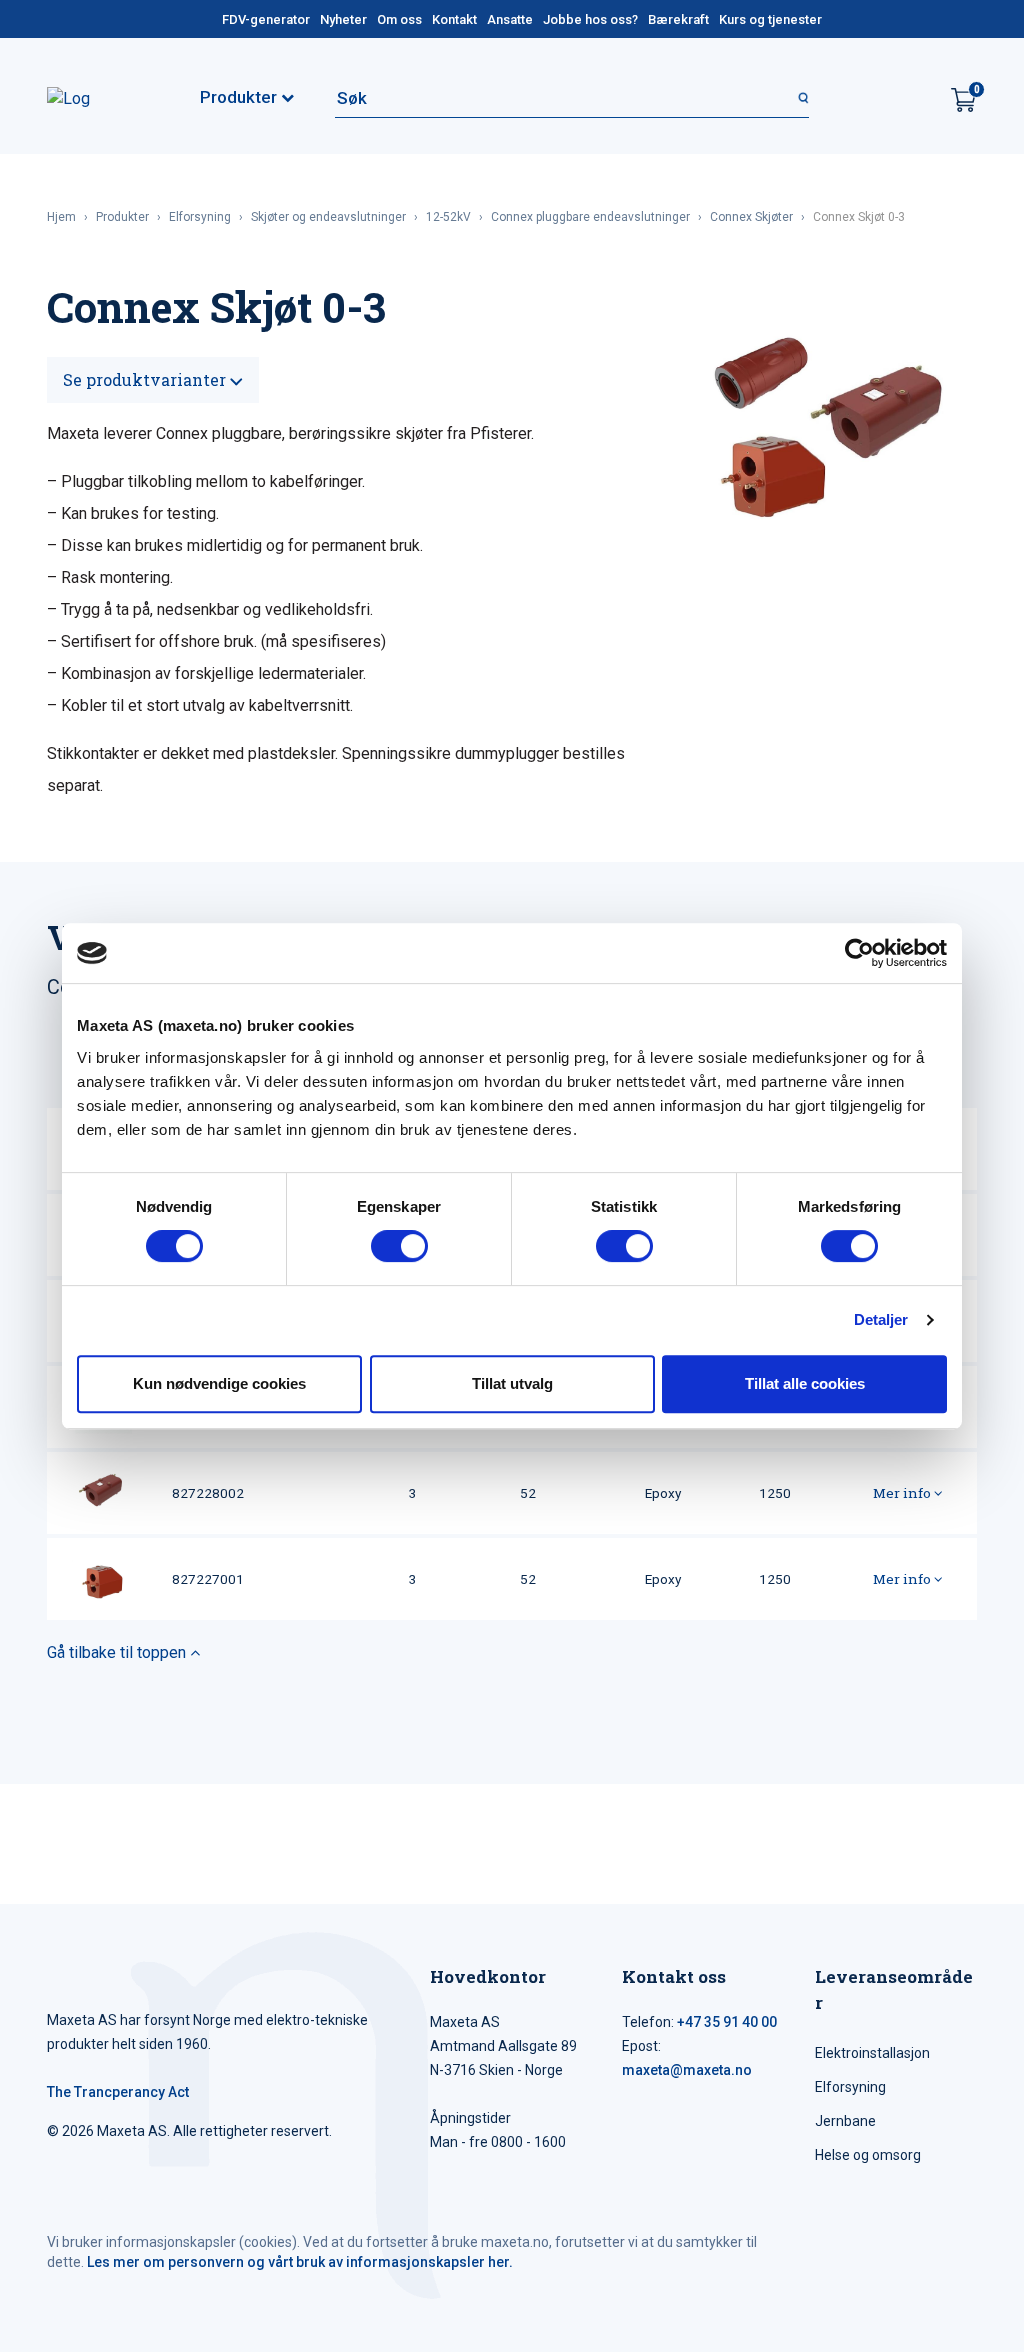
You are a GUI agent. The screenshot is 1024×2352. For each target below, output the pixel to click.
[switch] (399, 1246)
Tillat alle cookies (805, 1383)
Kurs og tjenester (770, 19)
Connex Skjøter (751, 217)
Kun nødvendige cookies (219, 1383)
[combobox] (572, 98)
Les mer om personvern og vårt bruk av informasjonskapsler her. (300, 2262)
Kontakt (454, 19)
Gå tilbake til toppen (118, 1652)
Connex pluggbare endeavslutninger (590, 217)
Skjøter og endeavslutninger (328, 217)
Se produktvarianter (146, 379)
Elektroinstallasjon (872, 2053)
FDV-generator (266, 19)
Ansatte (510, 19)
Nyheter (343, 19)
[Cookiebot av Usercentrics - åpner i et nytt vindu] (859, 953)
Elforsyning (200, 217)
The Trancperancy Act (118, 2092)
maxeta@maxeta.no (687, 2070)
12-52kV (448, 217)
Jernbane (845, 2121)
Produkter (122, 217)
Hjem (61, 217)
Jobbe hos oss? (590, 19)
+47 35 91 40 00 (727, 2022)
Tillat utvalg (512, 1383)
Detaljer (881, 1319)
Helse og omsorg (868, 2155)
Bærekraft (678, 19)
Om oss (399, 19)
